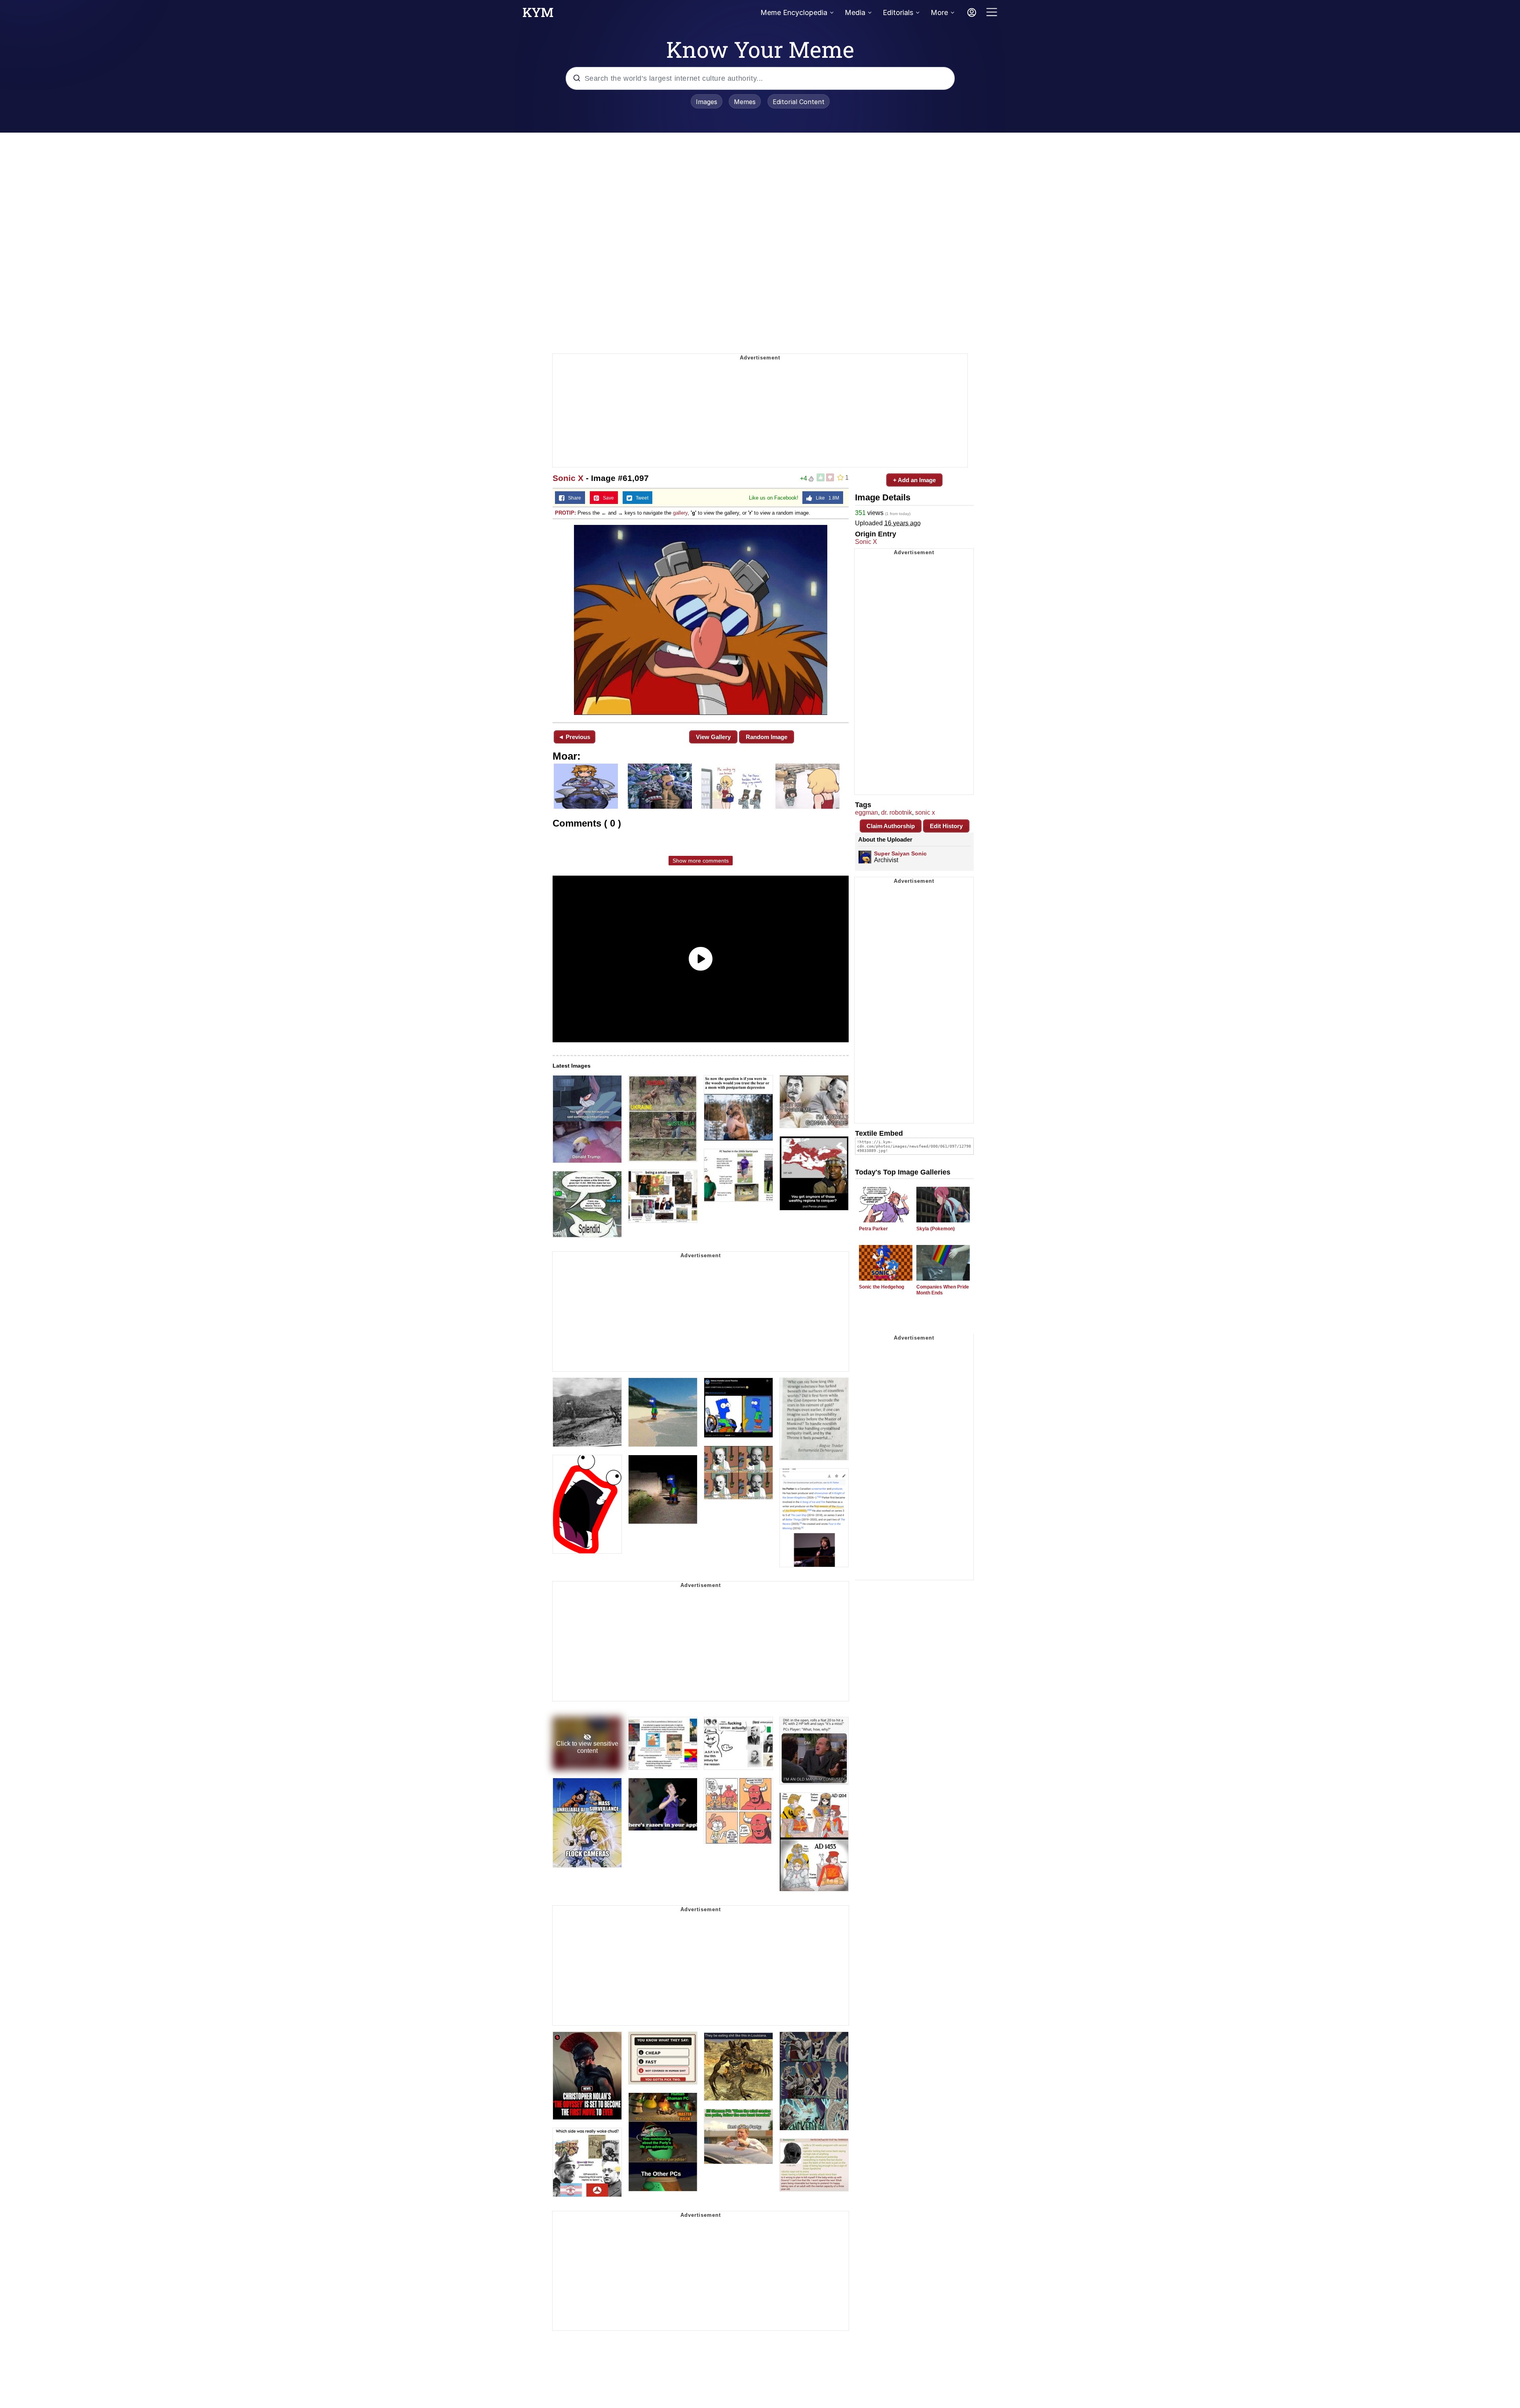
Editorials (898, 12)
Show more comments (701, 861)
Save (607, 498)
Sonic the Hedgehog (882, 1287)
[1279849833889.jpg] (701, 620)
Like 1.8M (826, 498)
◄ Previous (574, 737)
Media (855, 12)
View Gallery (713, 737)
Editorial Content (799, 102)
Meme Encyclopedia (794, 12)
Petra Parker (873, 1229)
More (939, 12)
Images (707, 102)
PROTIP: (565, 513)
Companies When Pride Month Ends (943, 1290)
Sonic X (568, 478)
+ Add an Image (914, 480)
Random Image (767, 737)
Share (573, 498)
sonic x (925, 812)
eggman (866, 812)
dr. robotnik (897, 812)
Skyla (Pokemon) (936, 1229)
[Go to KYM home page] (538, 15)
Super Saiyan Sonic (900, 853)
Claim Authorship (891, 826)
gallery (680, 513)
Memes (745, 102)
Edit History (946, 826)
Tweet (640, 498)
